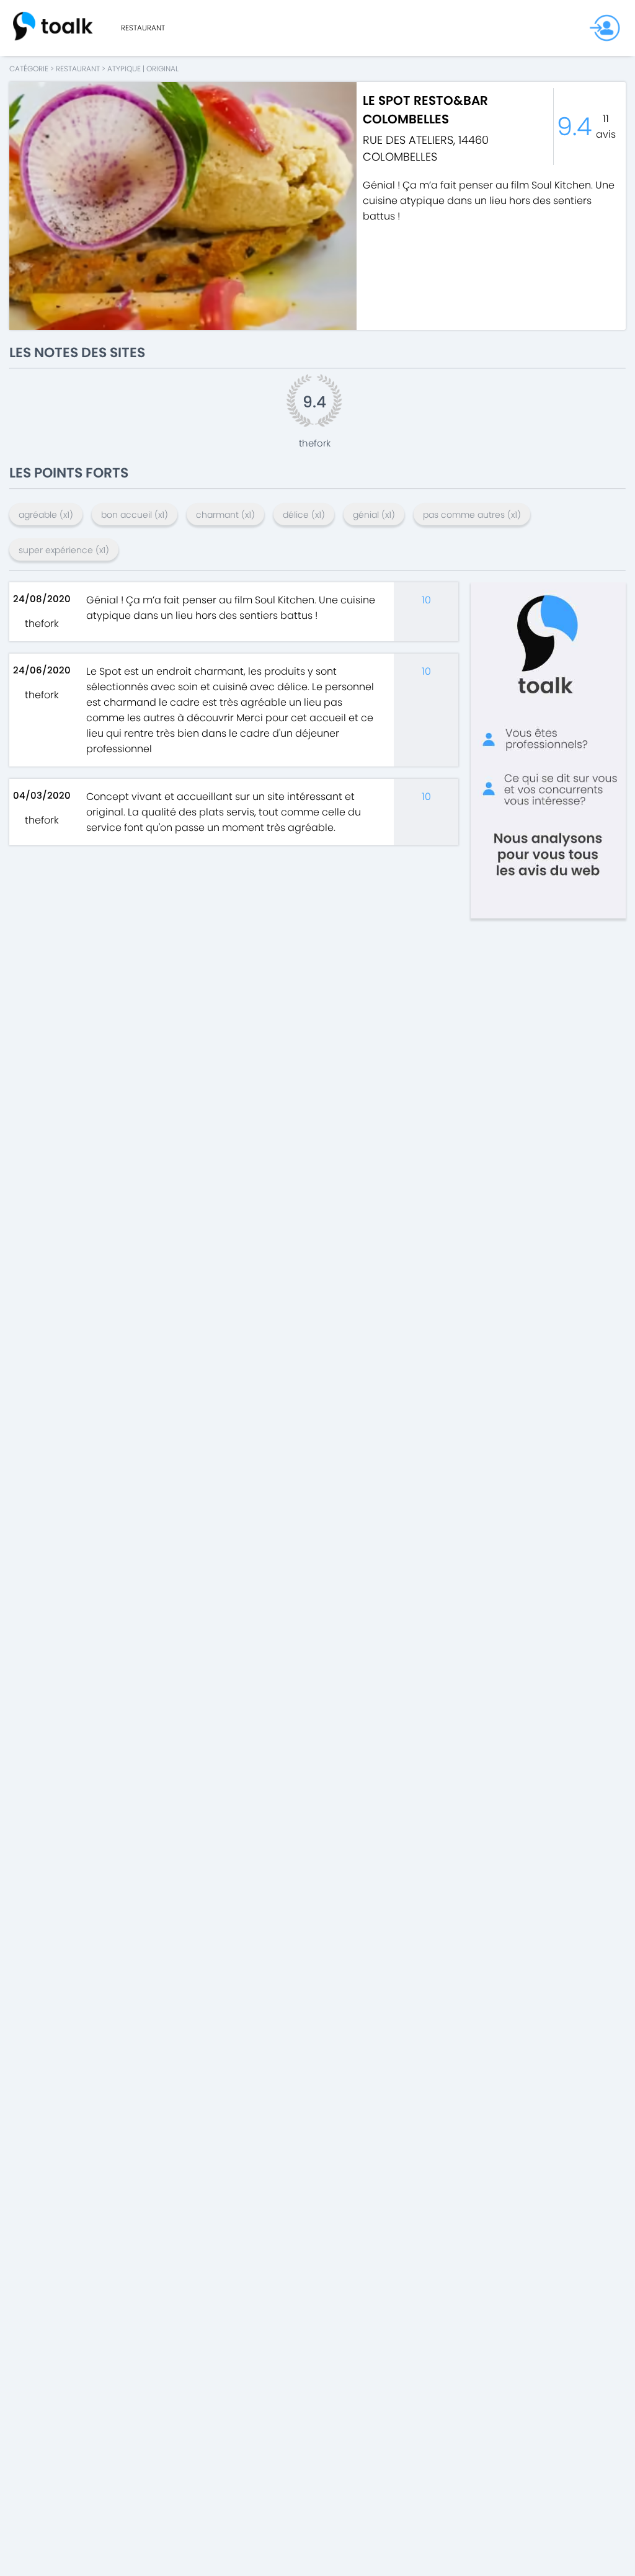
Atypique (124, 69)
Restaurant (143, 28)
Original (162, 69)
